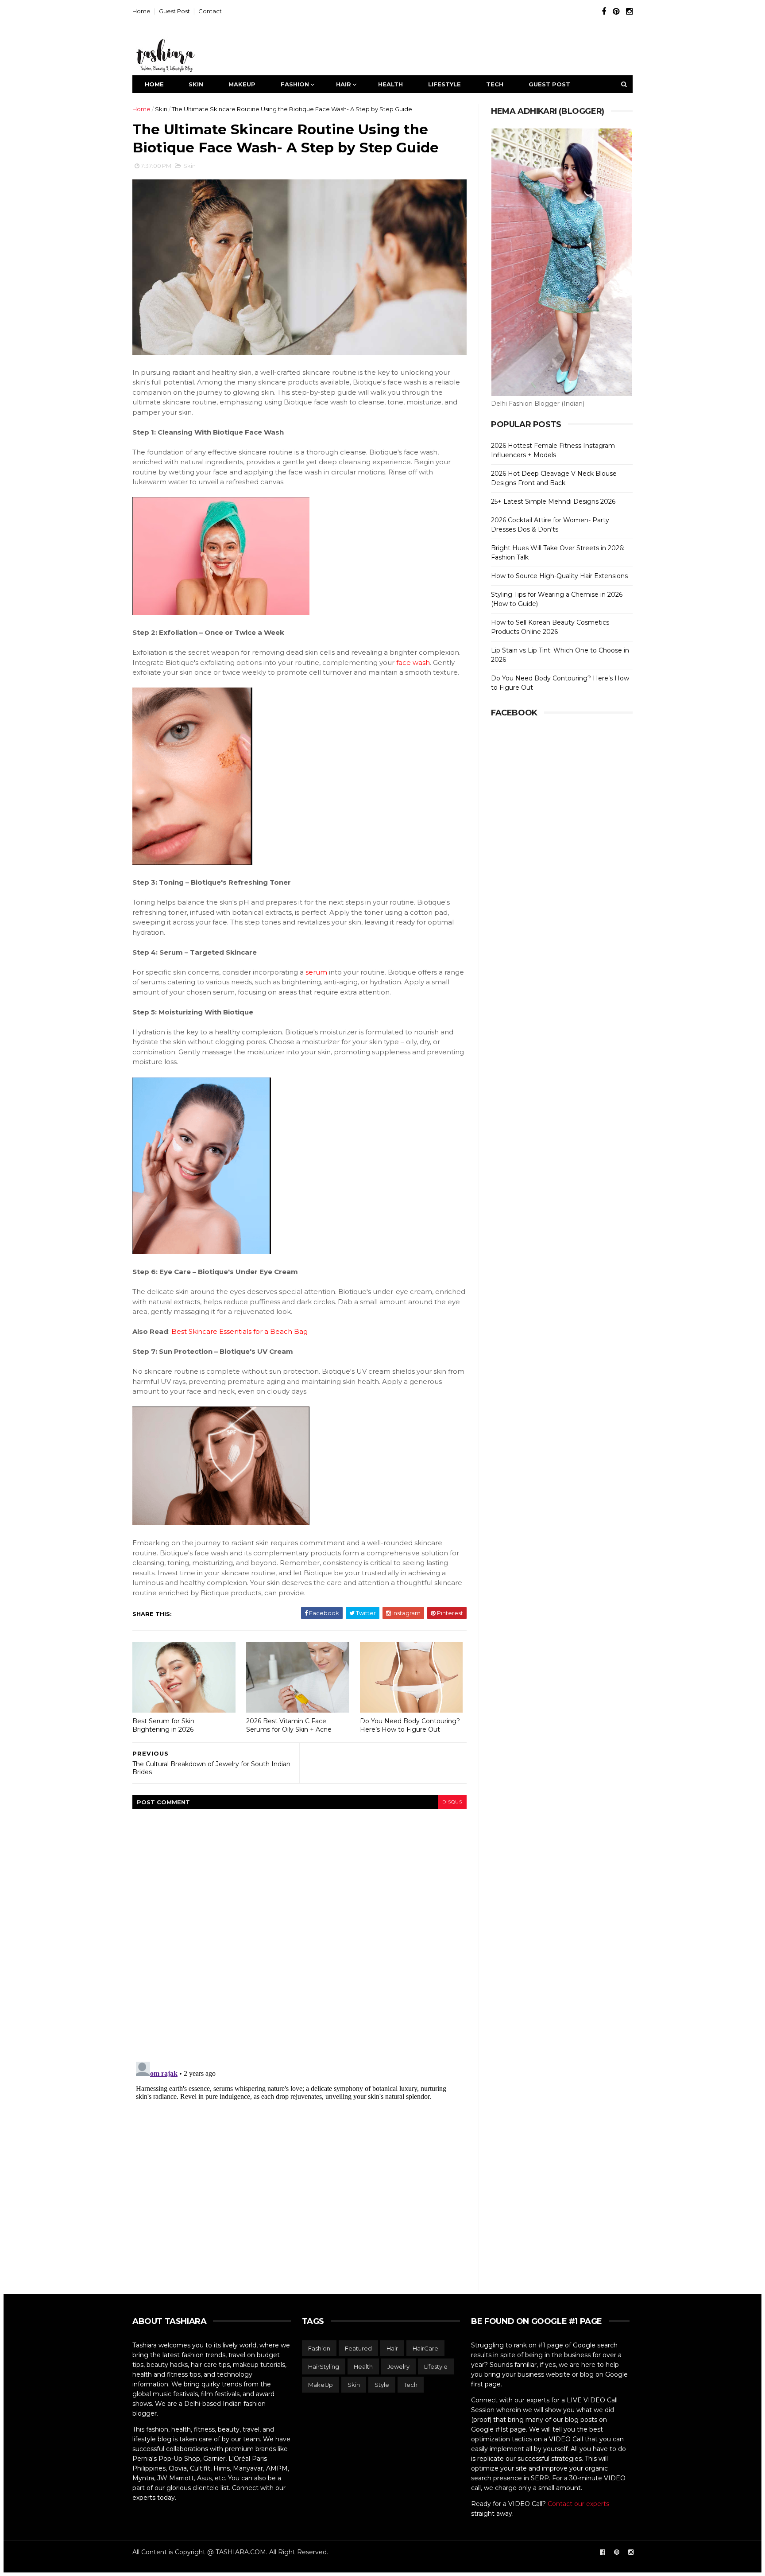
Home (141, 11)
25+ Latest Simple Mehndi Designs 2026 (553, 501)
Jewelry (398, 2366)
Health (390, 84)
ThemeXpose (149, 2562)
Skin (196, 84)
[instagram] (629, 12)
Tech (495, 84)
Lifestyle (444, 84)
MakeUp (242, 84)
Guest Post (174, 11)
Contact (210, 11)
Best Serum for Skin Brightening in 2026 (163, 1725)
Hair (344, 84)
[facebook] (604, 12)
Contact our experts (578, 2504)
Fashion (295, 84)
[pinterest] (616, 12)
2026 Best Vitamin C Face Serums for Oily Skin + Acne (289, 1725)
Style (382, 2385)
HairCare (425, 2348)
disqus (452, 1802)
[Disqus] (299, 1930)
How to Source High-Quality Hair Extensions (559, 576)
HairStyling (324, 2366)
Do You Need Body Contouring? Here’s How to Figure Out (410, 1725)
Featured (358, 2348)
